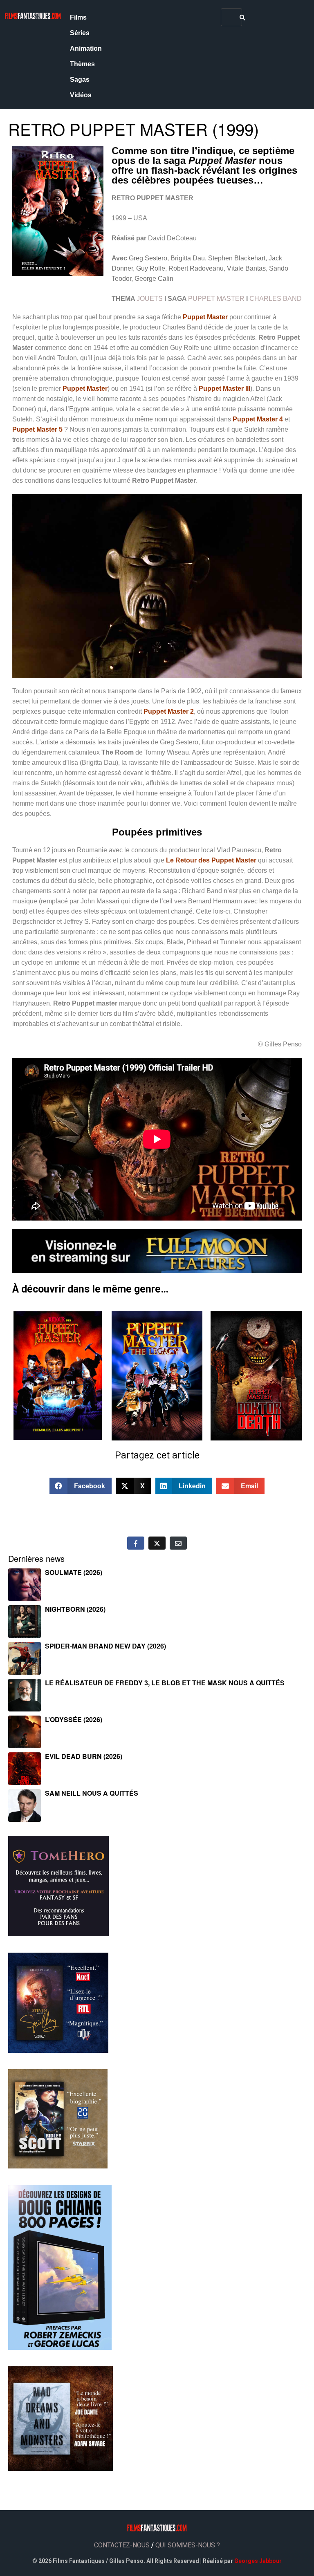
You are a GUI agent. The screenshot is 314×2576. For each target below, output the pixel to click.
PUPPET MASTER (216, 299)
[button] (81, 1486)
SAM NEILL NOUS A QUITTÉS (92, 1793)
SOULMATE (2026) (74, 1572)
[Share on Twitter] (157, 1543)
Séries (80, 33)
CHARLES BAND (276, 299)
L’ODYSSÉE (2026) (74, 1719)
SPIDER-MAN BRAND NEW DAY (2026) (105, 1646)
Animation (86, 48)
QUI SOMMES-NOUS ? (188, 2545)
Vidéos (81, 95)
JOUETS (150, 299)
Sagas (80, 80)
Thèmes (82, 64)
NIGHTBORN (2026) (75, 1609)
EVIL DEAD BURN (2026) (84, 1756)
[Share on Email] (178, 1543)
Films (78, 17)
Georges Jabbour (258, 2561)
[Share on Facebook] (136, 1543)
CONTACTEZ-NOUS (122, 2545)
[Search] (242, 17)
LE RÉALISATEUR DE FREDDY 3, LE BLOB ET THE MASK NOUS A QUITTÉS (165, 1683)
